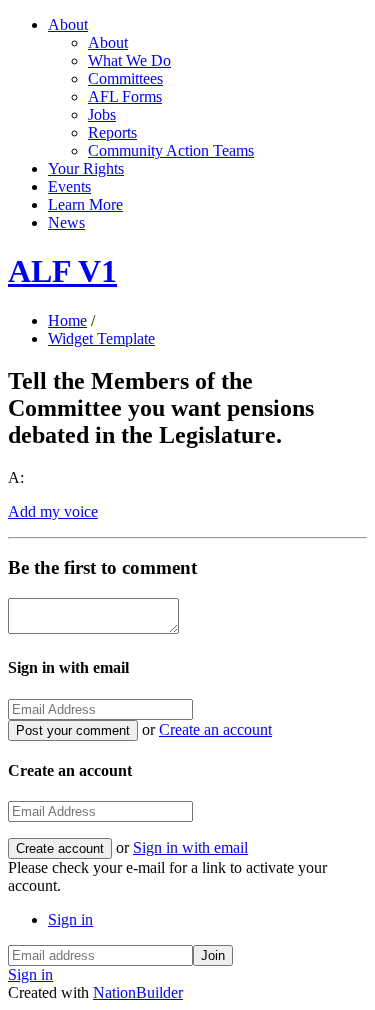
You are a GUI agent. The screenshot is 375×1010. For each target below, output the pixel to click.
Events (69, 186)
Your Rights (86, 168)
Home (67, 320)
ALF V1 (62, 271)
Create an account (215, 729)
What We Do (129, 60)
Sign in (70, 919)
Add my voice (53, 511)
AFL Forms (125, 96)
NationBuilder (138, 992)
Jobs (102, 114)
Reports (112, 132)
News (66, 222)
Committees (125, 78)
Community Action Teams (171, 150)
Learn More (85, 204)
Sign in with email (190, 847)
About (68, 24)
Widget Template (101, 338)
